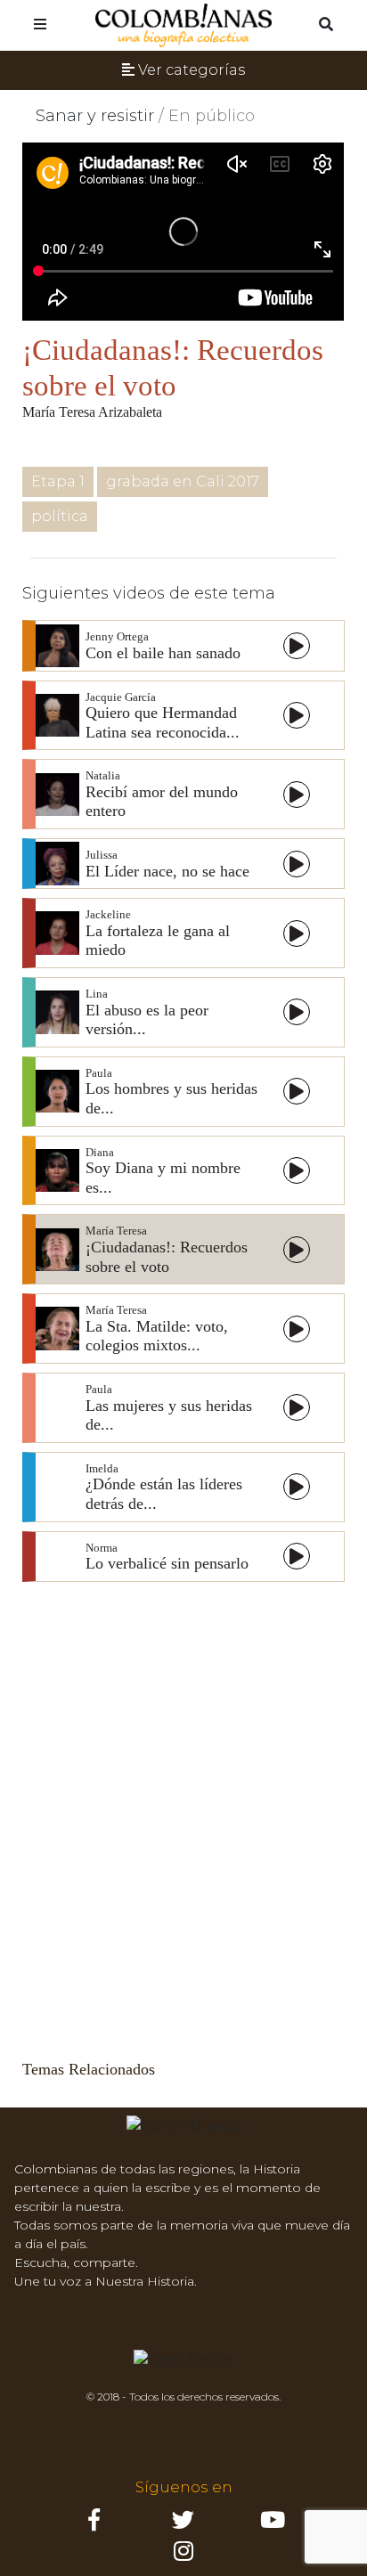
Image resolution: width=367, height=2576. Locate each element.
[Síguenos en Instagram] (273, 2524)
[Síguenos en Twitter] (183, 2524)
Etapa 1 (58, 481)
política (60, 516)
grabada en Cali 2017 (183, 481)
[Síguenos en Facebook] (94, 2524)
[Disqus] (183, 1814)
